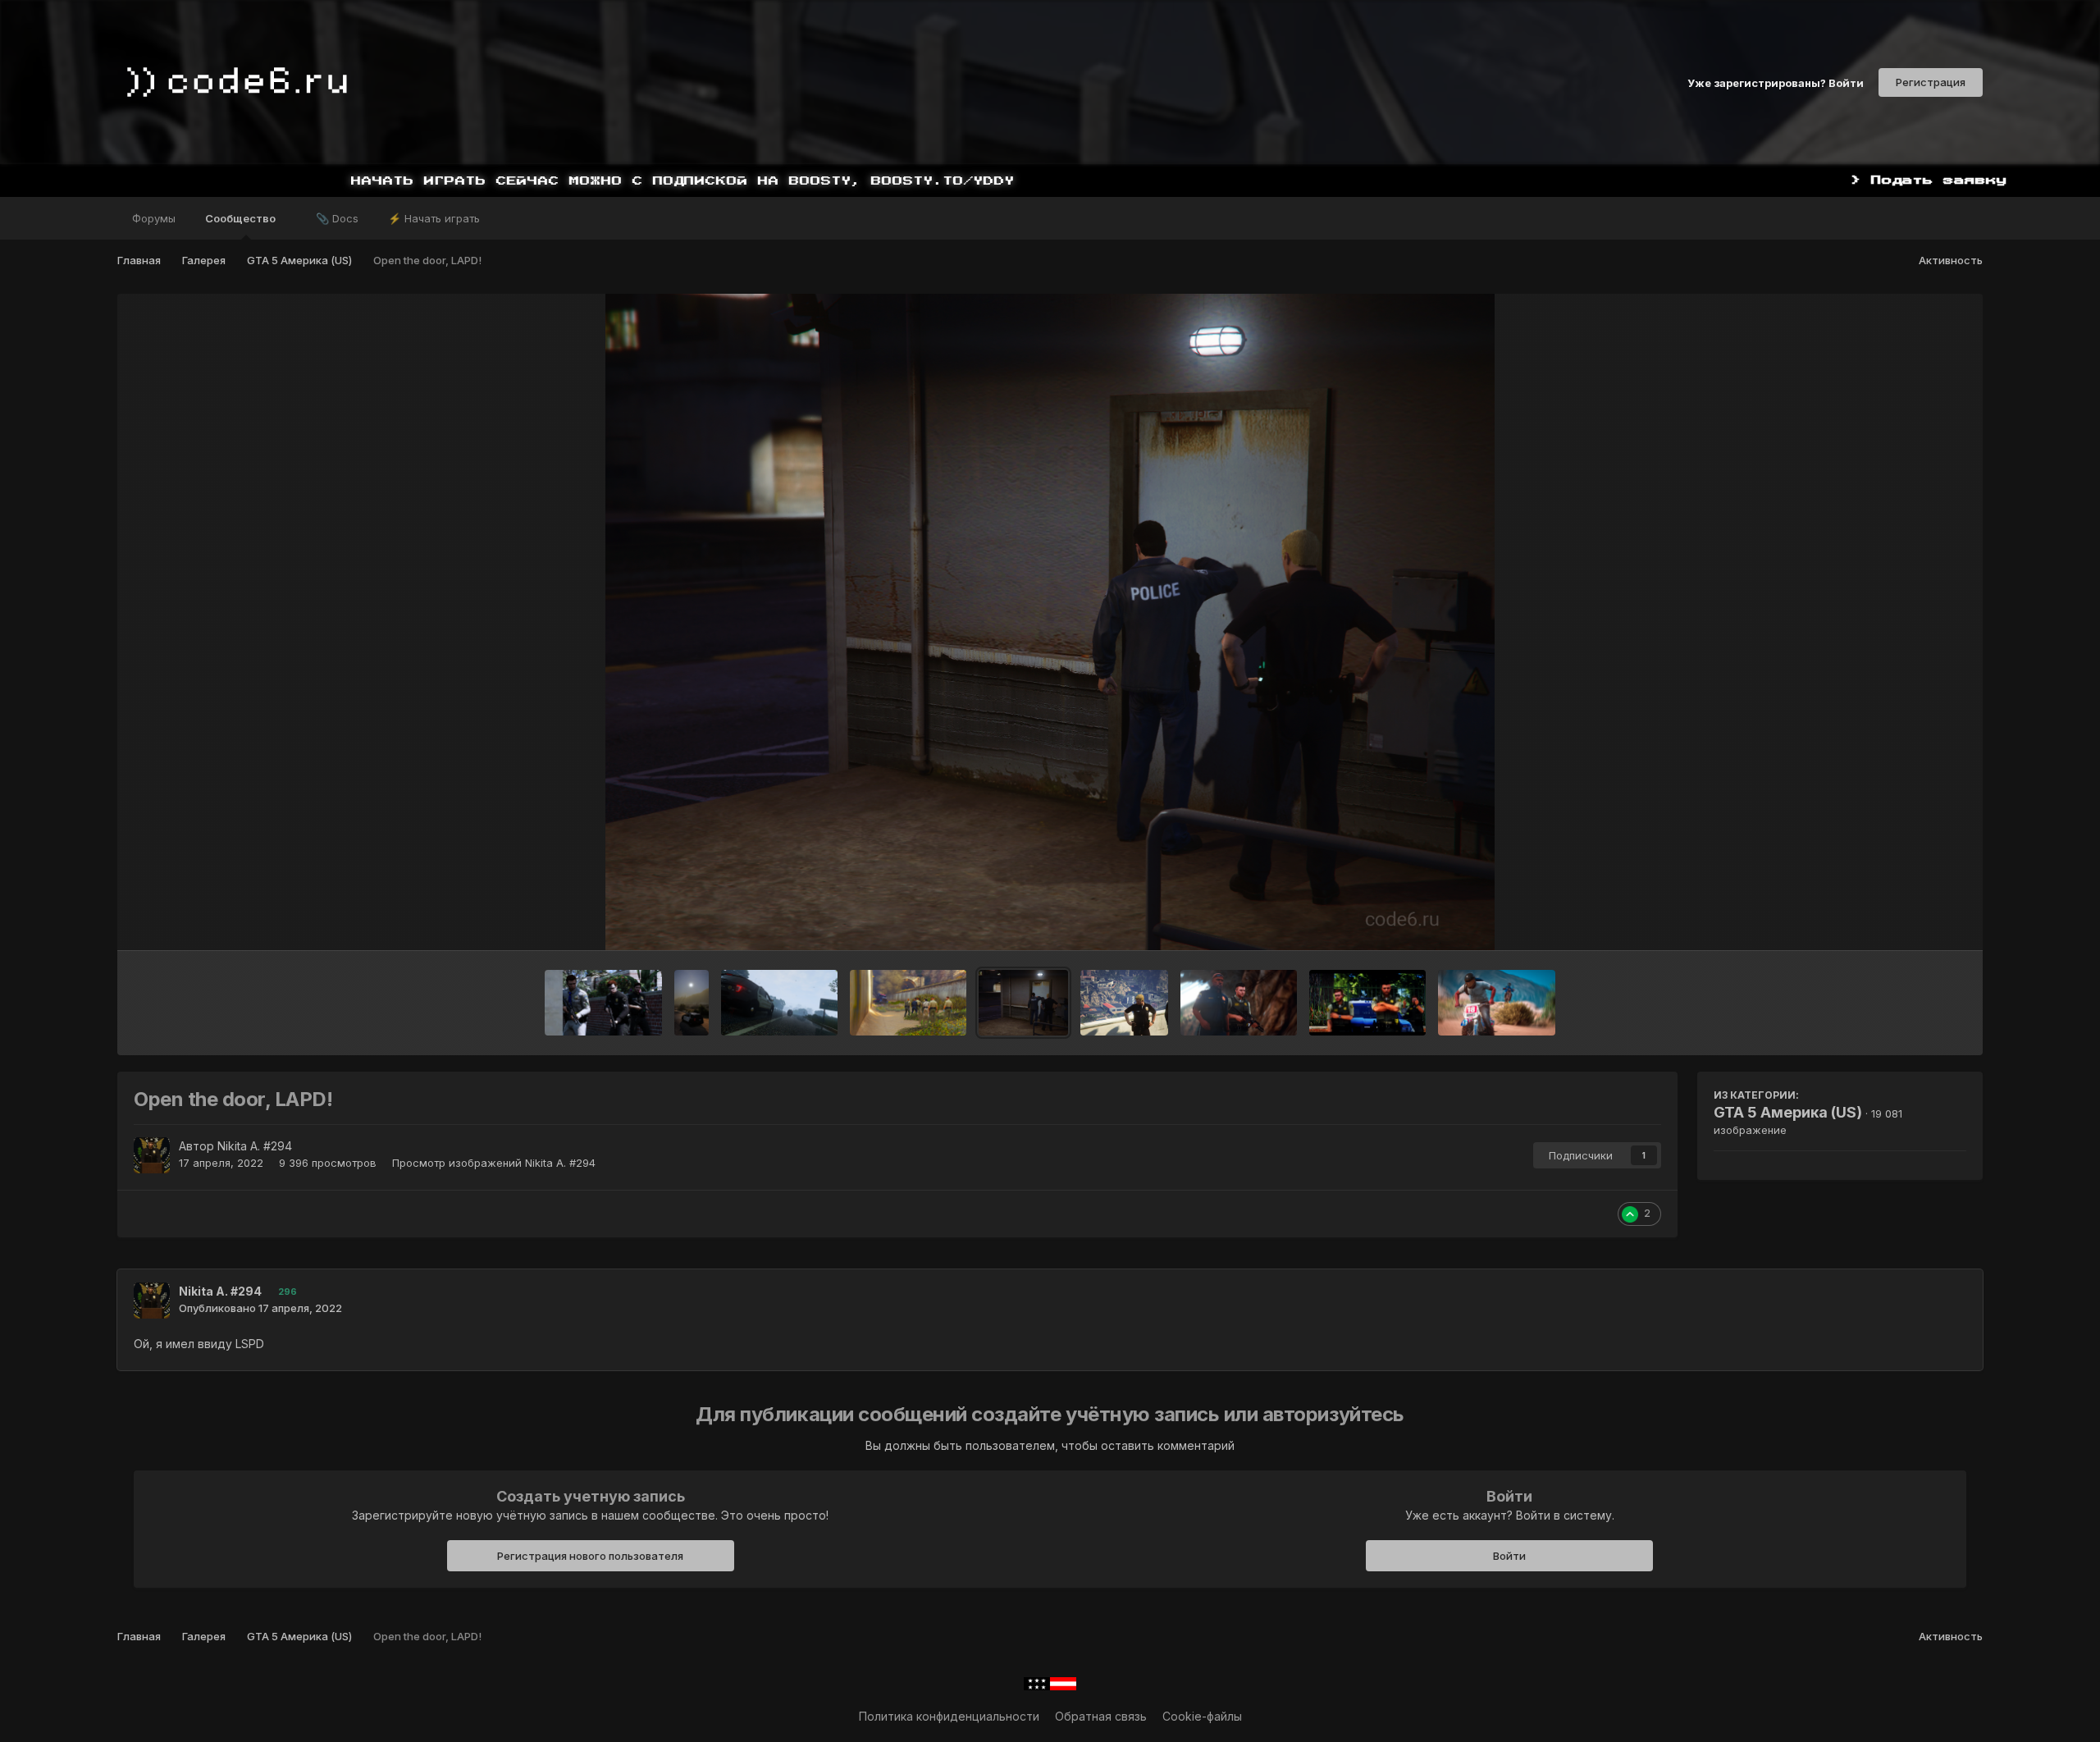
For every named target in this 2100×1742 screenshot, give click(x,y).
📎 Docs (337, 218)
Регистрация (1931, 82)
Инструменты (1908, 921)
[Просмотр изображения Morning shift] (779, 1003)
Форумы (154, 218)
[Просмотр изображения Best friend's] (1367, 1003)
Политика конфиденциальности (949, 1716)
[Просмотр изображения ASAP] (692, 1003)
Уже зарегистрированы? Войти (1776, 82)
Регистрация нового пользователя (590, 1556)
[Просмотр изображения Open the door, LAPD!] (1023, 1003)
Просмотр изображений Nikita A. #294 (494, 1163)
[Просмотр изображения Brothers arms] (1239, 1003)
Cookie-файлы (1202, 1716)
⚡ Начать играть (434, 218)
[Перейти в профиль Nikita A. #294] (152, 1155)
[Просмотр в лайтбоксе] (1050, 622)
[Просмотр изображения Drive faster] (1496, 1003)
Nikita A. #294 (255, 1146)
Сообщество (242, 218)
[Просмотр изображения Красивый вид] (1124, 1003)
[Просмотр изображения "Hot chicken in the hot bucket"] (908, 1003)
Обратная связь (1101, 1716)
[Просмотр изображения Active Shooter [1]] (603, 1003)
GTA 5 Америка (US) (1788, 1112)
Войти (1509, 1556)
